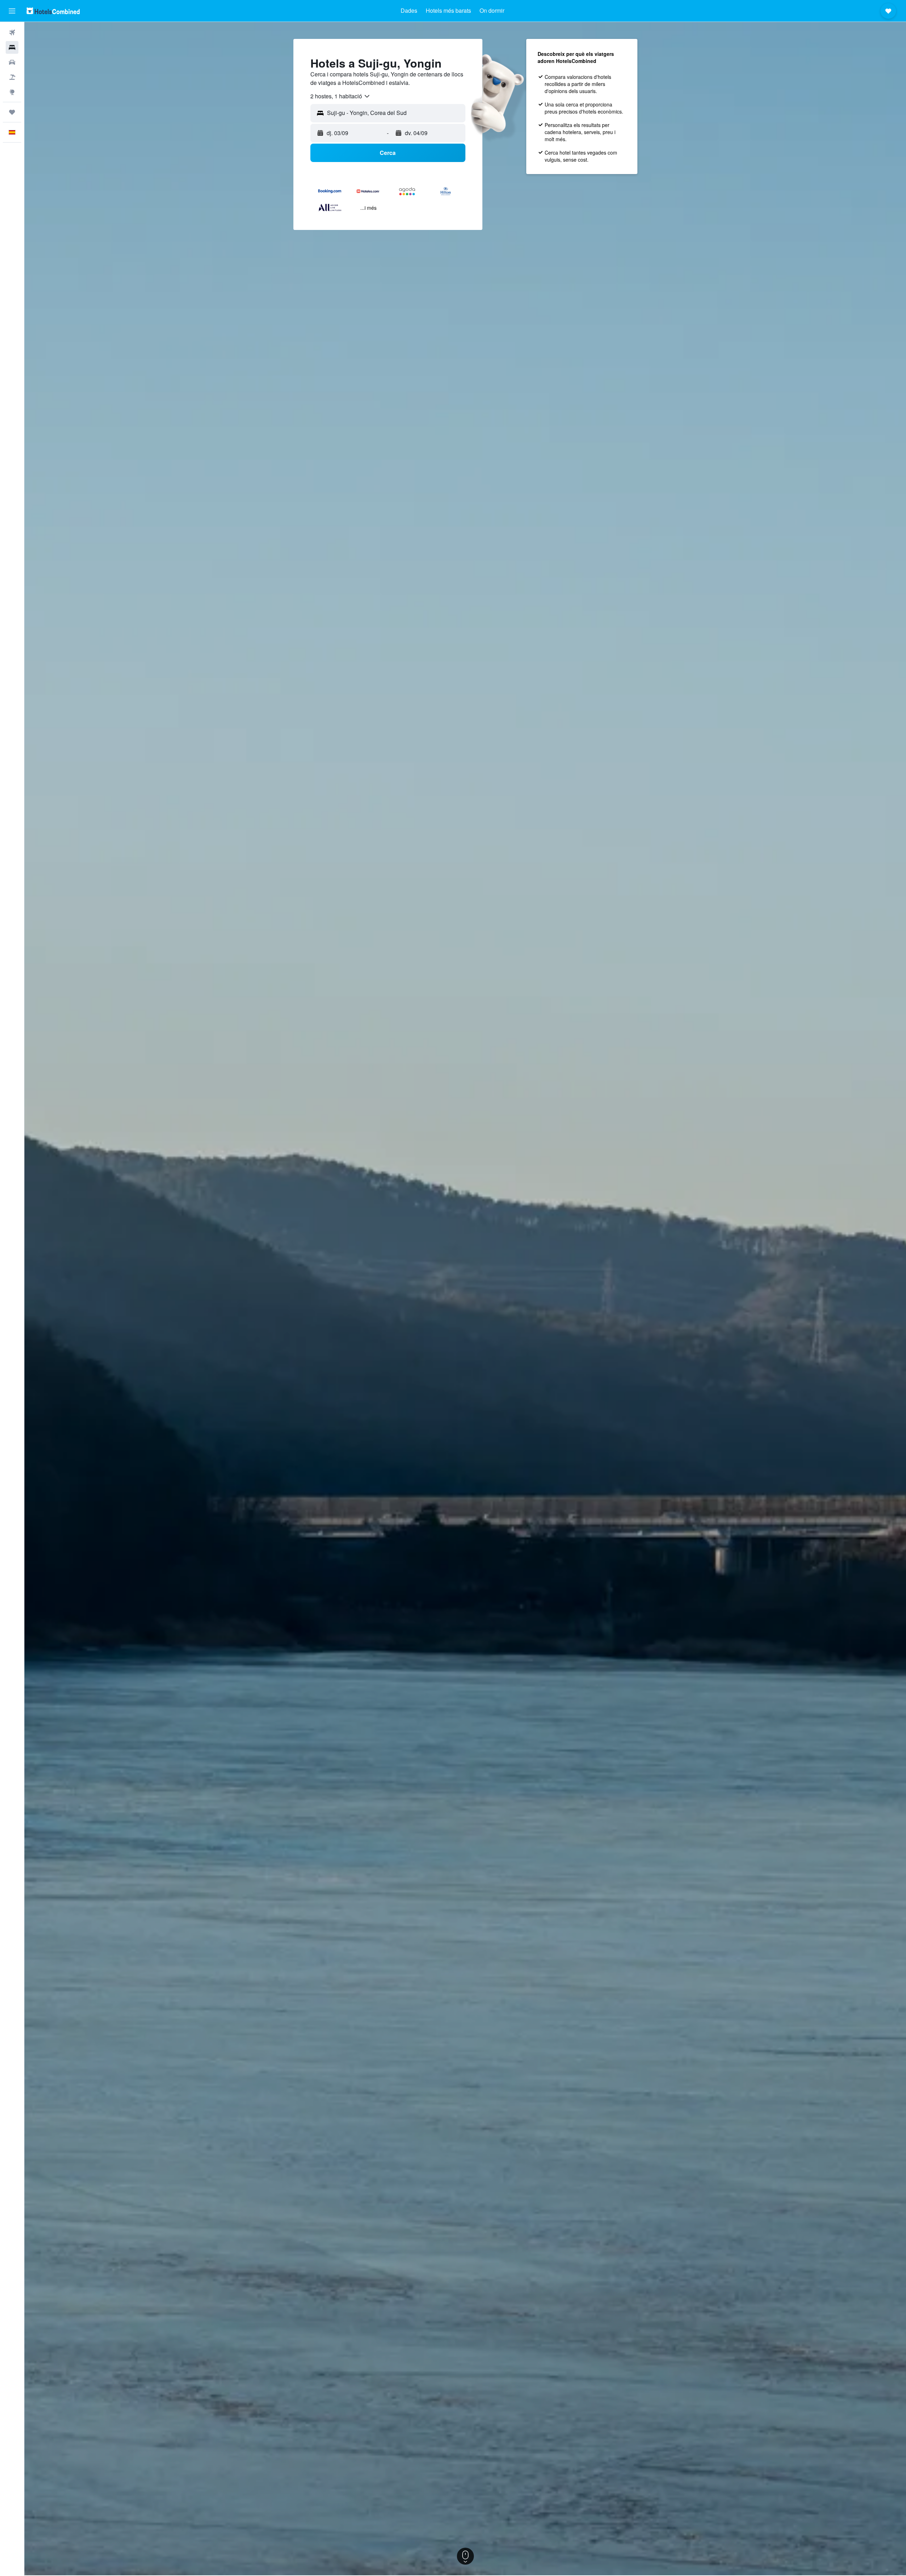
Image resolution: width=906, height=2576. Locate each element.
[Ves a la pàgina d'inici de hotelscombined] (53, 11)
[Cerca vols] (12, 33)
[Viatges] (12, 112)
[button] (12, 11)
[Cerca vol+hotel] (12, 77)
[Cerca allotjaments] (12, 47)
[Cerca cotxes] (12, 62)
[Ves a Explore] (12, 92)
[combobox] (340, 96)
